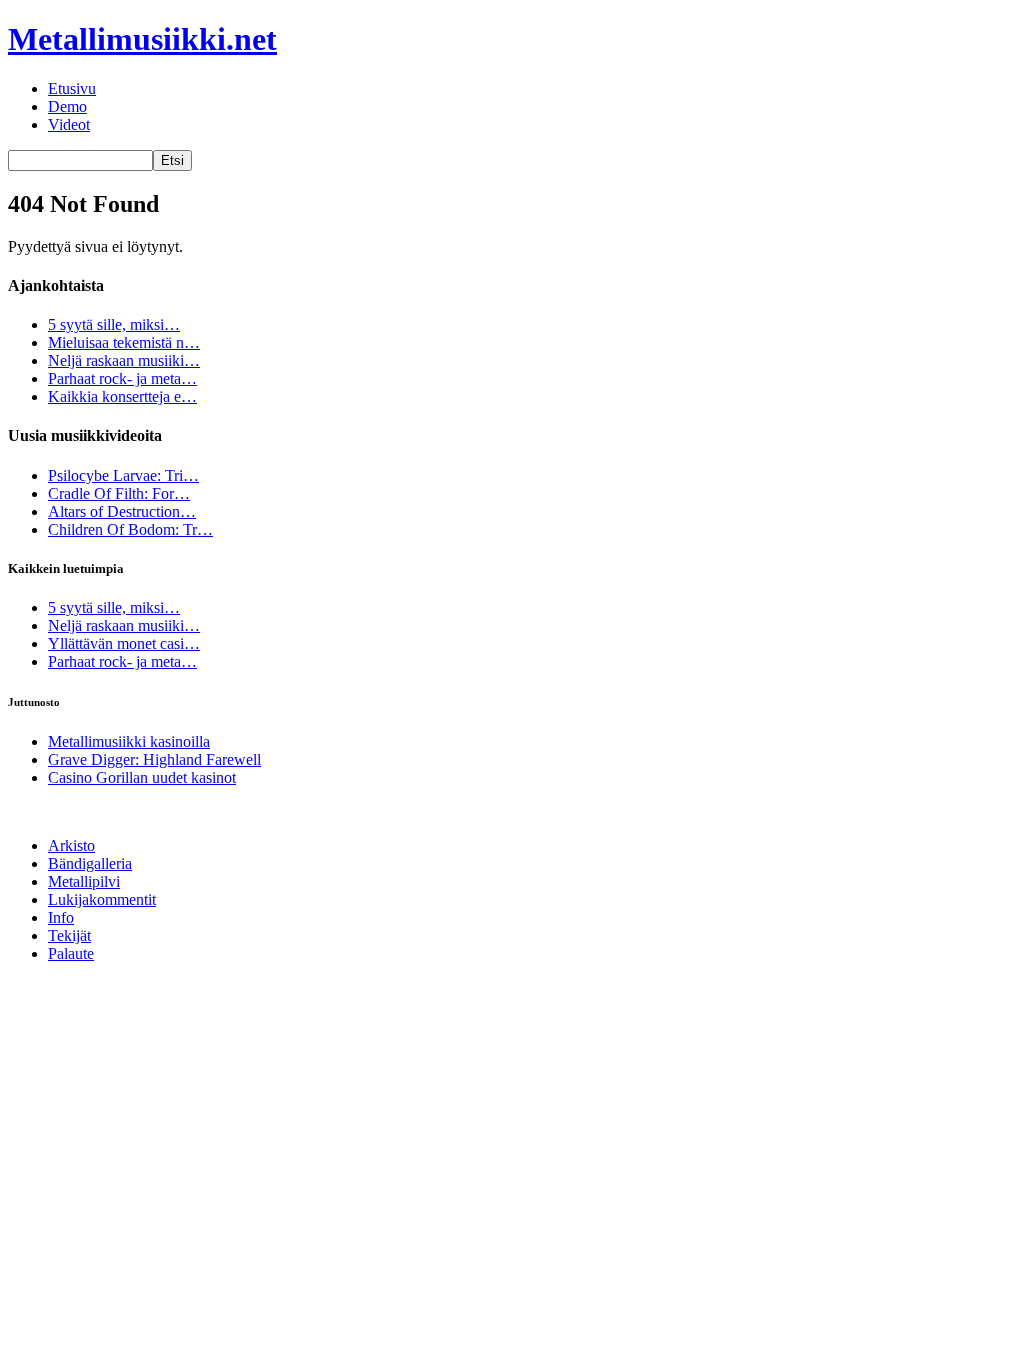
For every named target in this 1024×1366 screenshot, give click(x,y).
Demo (67, 106)
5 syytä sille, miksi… (114, 324)
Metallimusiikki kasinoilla (129, 741)
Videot (69, 124)
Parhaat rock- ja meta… (122, 378)
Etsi (172, 160)
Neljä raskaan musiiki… (124, 360)
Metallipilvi (84, 881)
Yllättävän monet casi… (124, 643)
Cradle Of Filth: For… (119, 493)
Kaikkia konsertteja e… (122, 396)
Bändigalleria (90, 863)
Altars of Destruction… (122, 511)
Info (61, 917)
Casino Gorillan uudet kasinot (142, 777)
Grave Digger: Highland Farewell (154, 759)
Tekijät (69, 935)
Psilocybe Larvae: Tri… (123, 475)
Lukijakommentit (102, 899)
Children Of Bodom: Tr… (130, 529)
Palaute (71, 953)
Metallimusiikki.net (142, 39)
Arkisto (71, 845)
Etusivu (72, 88)
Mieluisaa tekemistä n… (124, 342)
